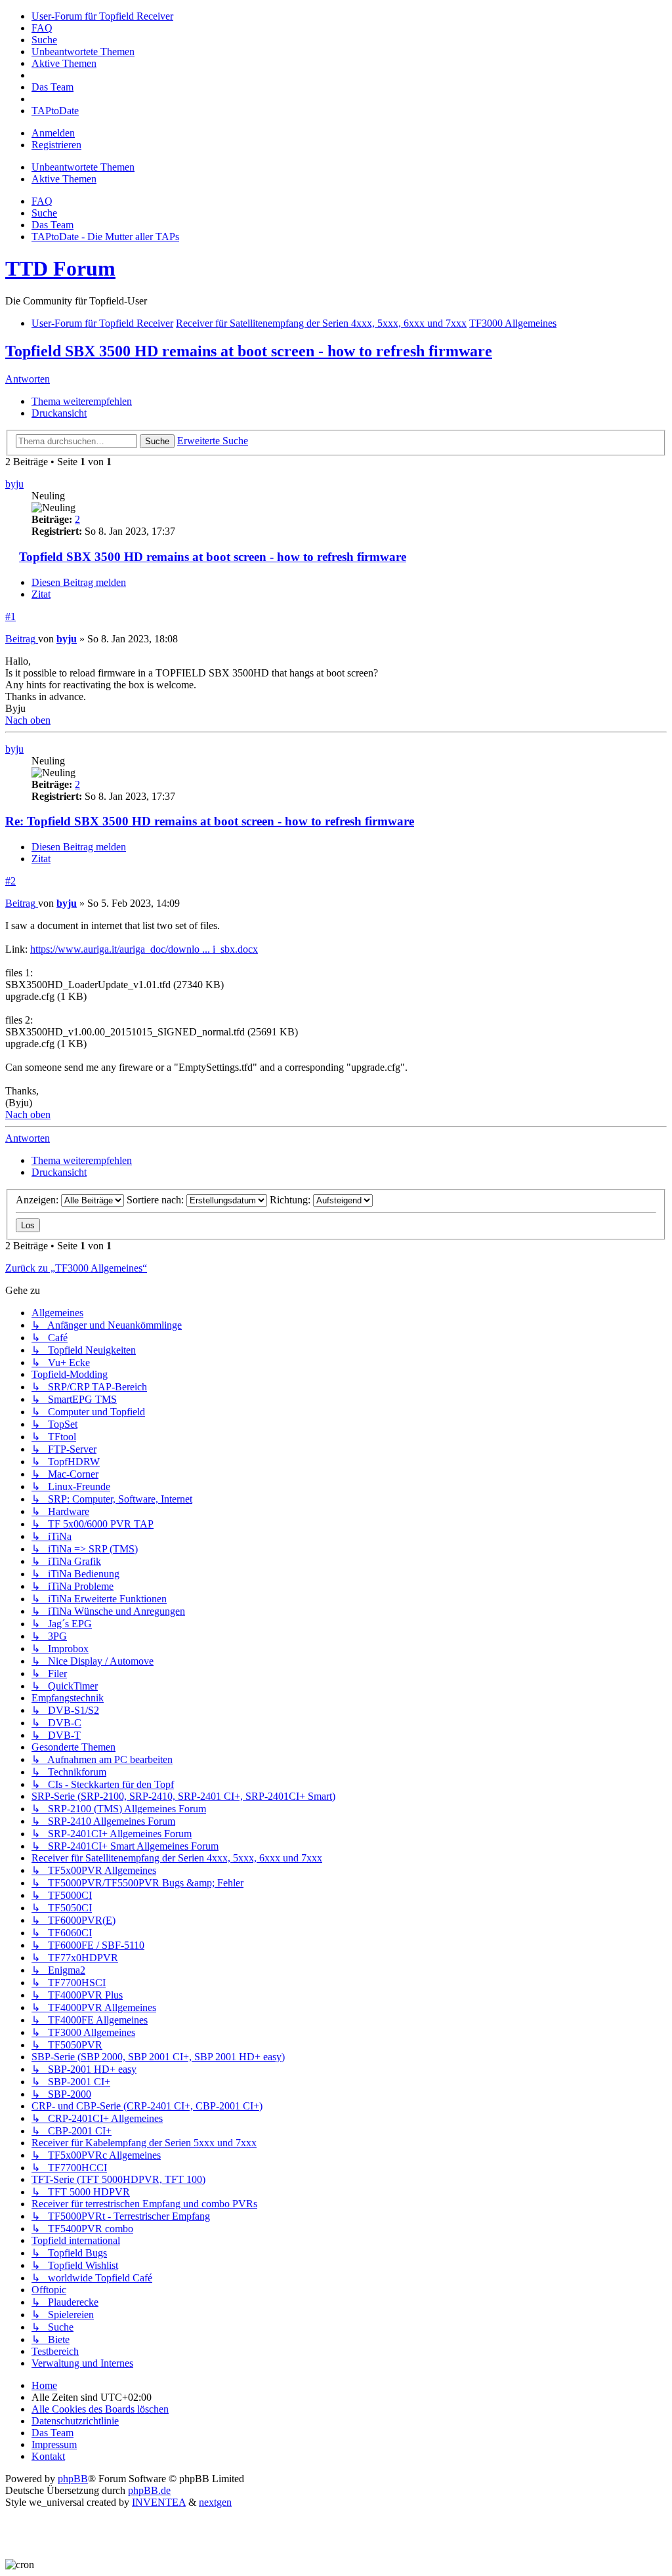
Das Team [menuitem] (52, 225)
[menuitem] (102, 16)
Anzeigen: (38, 1200)
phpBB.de (149, 2490)
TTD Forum (60, 268)
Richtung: (291, 1200)
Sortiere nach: (157, 1200)
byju (14, 484)
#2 (10, 881)
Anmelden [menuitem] (53, 133)
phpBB (73, 2479)
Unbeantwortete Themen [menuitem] (83, 167)
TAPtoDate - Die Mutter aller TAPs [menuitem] (105, 237)
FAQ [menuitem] (42, 201)
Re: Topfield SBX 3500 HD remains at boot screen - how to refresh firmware (210, 821)
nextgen (215, 2502)
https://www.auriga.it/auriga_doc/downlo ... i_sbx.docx (144, 949)
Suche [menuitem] (44, 213)
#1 (10, 616)
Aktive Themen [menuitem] (64, 179)
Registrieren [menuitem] (56, 145)
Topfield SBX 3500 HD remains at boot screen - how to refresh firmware (249, 351)
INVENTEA (159, 2502)
